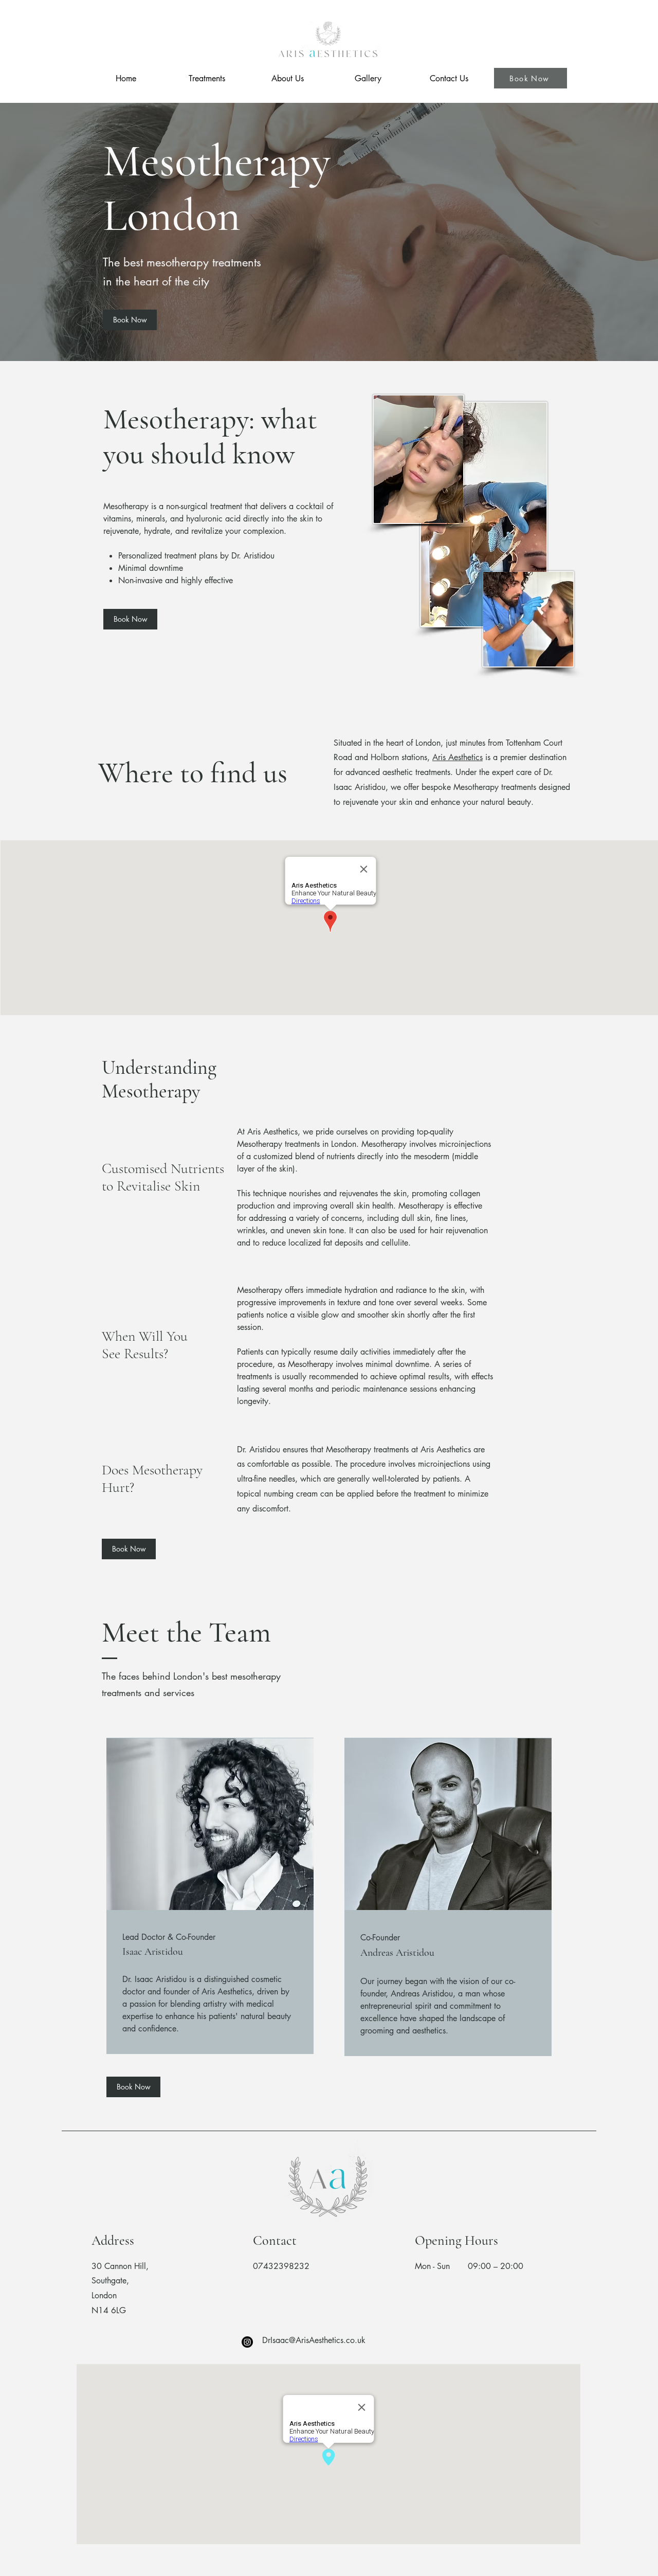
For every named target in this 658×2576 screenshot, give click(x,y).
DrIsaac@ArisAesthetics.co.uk (314, 2340)
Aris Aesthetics (458, 757)
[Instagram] (247, 2342)
